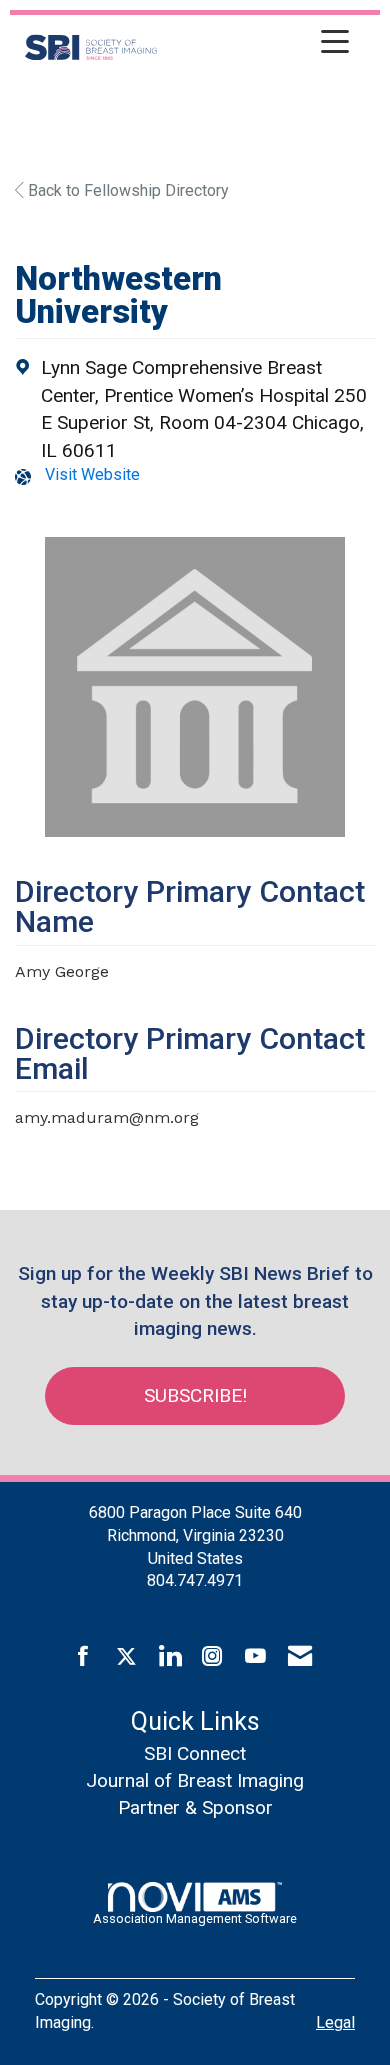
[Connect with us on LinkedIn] (169, 1657)
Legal (335, 2022)
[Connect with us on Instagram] (212, 1657)
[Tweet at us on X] (126, 1657)
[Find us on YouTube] (255, 1657)
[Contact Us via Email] (300, 1657)
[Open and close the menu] (258, 44)
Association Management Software (195, 1918)
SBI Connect (195, 1753)
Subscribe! (195, 1395)
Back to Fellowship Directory (126, 190)
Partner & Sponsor (195, 1807)
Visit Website (92, 474)
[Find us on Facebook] (83, 1657)
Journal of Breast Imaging (195, 1780)
